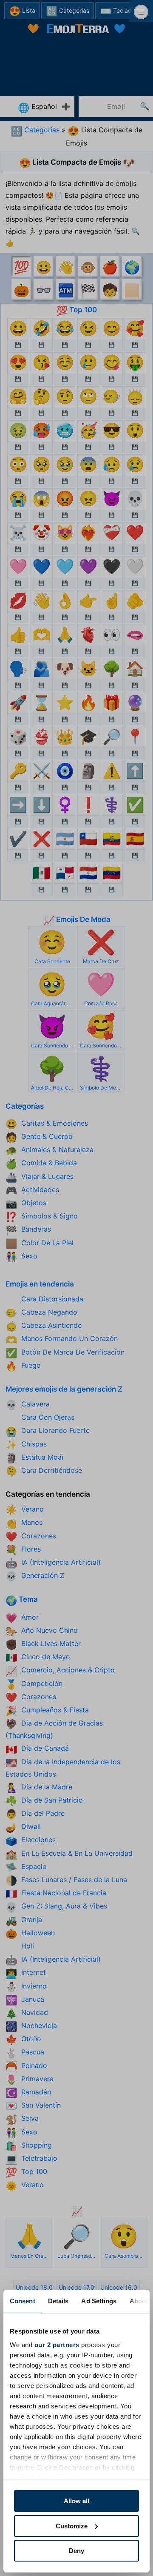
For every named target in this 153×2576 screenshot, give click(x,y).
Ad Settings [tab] (99, 2301)
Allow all (76, 2501)
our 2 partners (57, 2345)
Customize (72, 2526)
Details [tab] (58, 2301)
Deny (76, 2551)
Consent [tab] (23, 2301)
